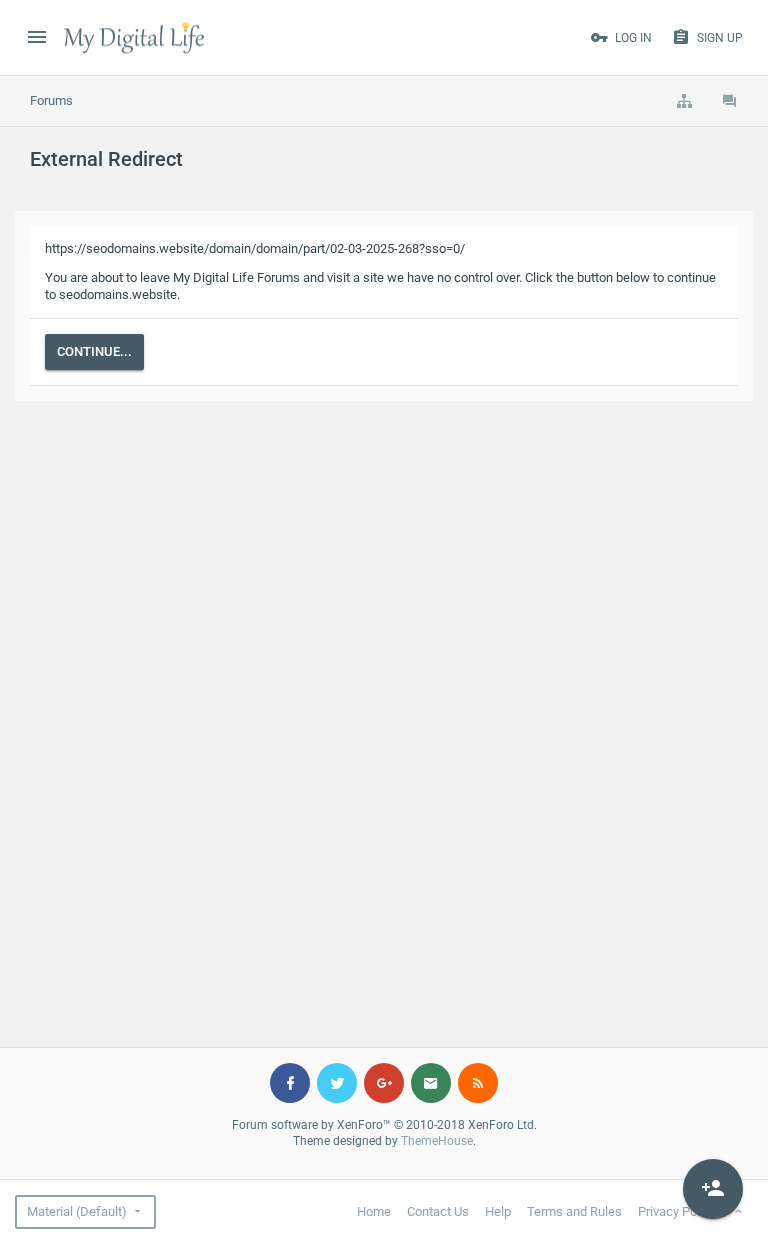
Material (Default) (77, 1211)
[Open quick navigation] (684, 101)
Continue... (94, 351)
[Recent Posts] (730, 101)
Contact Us (438, 1211)
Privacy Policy (677, 1211)
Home (374, 1211)
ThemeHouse (437, 1141)
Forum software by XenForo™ (384, 1125)
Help (498, 1211)
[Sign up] (713, 1189)
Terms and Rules (574, 1211)
